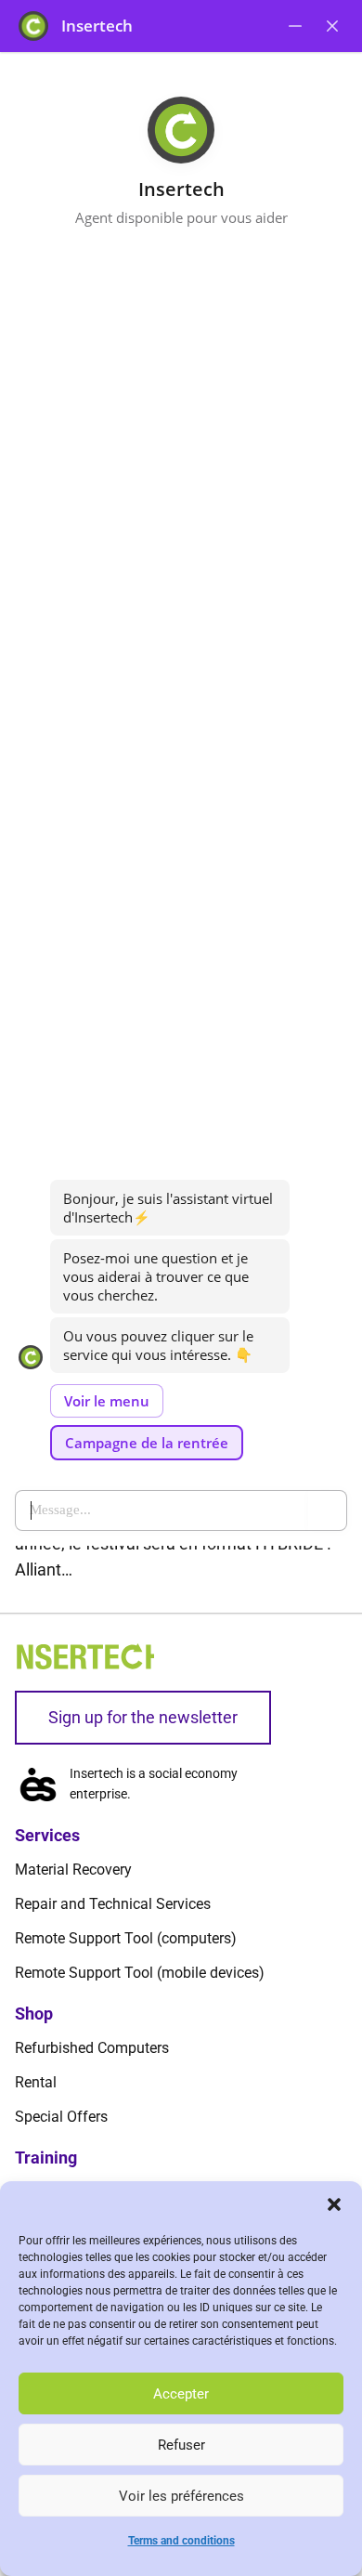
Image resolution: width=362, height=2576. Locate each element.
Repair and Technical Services (113, 1904)
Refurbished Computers (92, 2048)
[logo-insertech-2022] (84, 1656)
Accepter (181, 2394)
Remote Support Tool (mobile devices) (140, 1973)
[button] (334, 2204)
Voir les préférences (181, 2496)
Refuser (181, 2445)
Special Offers (61, 2117)
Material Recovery (73, 1870)
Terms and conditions (181, 2541)
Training (46, 2158)
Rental (36, 2082)
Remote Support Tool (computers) (126, 1938)
